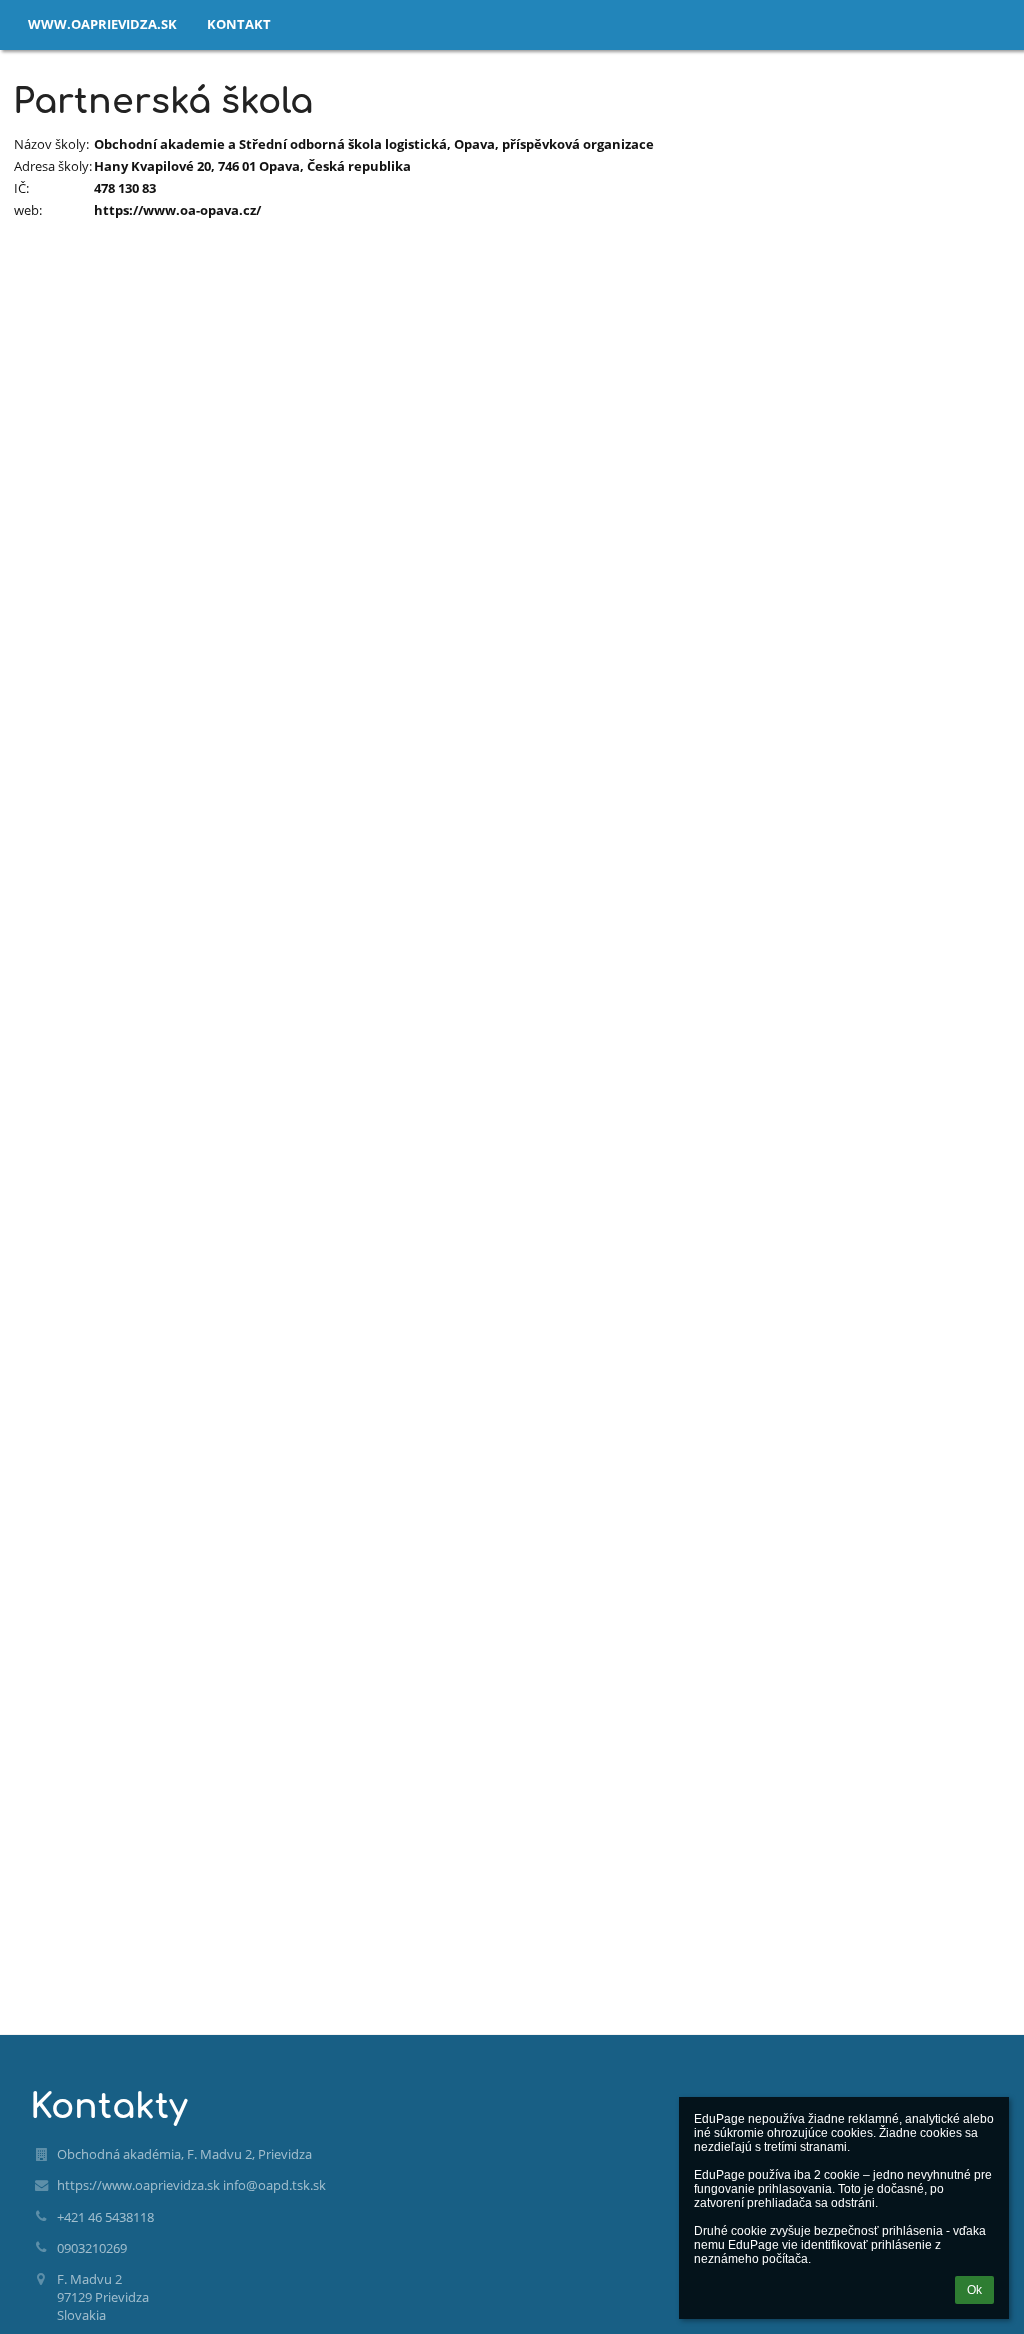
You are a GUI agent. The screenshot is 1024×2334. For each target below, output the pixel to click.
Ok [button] (974, 2290)
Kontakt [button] (239, 24)
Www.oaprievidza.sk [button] (102, 24)
